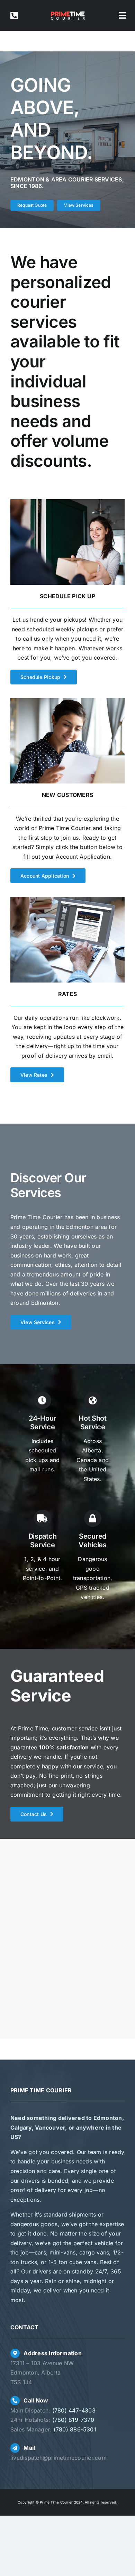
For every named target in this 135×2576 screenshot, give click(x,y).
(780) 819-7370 (73, 2420)
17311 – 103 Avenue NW (42, 2363)
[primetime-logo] (67, 13)
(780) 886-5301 (75, 2429)
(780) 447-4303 (74, 2410)
